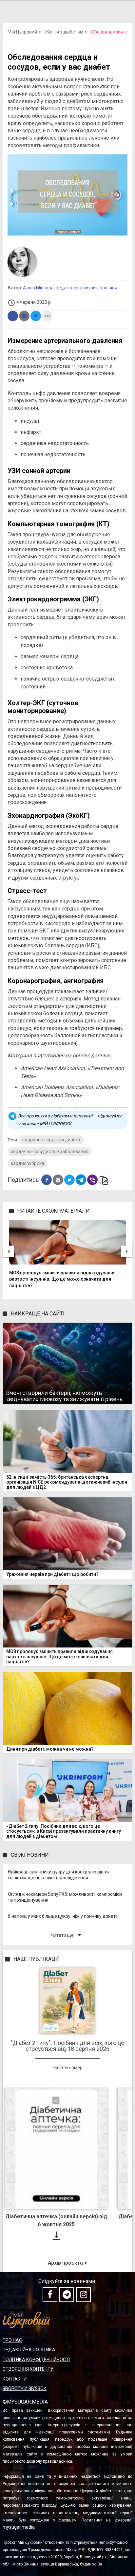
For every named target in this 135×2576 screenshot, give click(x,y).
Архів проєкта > (67, 2263)
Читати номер (67, 2068)
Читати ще (67, 1935)
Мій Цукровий (22, 32)
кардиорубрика (28, 1163)
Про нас (12, 2340)
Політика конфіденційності (36, 2360)
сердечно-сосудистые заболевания (50, 1152)
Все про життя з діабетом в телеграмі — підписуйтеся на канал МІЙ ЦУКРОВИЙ (70, 1120)
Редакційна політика (29, 2350)
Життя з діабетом (64, 32)
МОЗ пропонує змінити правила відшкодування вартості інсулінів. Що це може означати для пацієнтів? (62, 1279)
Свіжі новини (30, 1855)
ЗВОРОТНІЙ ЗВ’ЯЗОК (25, 2388)
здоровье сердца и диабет (51, 1140)
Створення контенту (28, 2369)
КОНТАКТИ (15, 2379)
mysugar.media (19, 2527)
